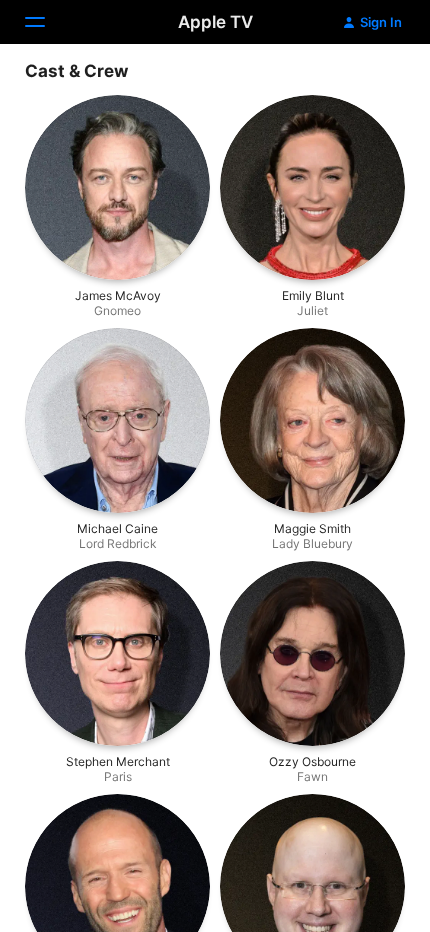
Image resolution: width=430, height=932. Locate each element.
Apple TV (215, 22)
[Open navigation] (47, 22)
